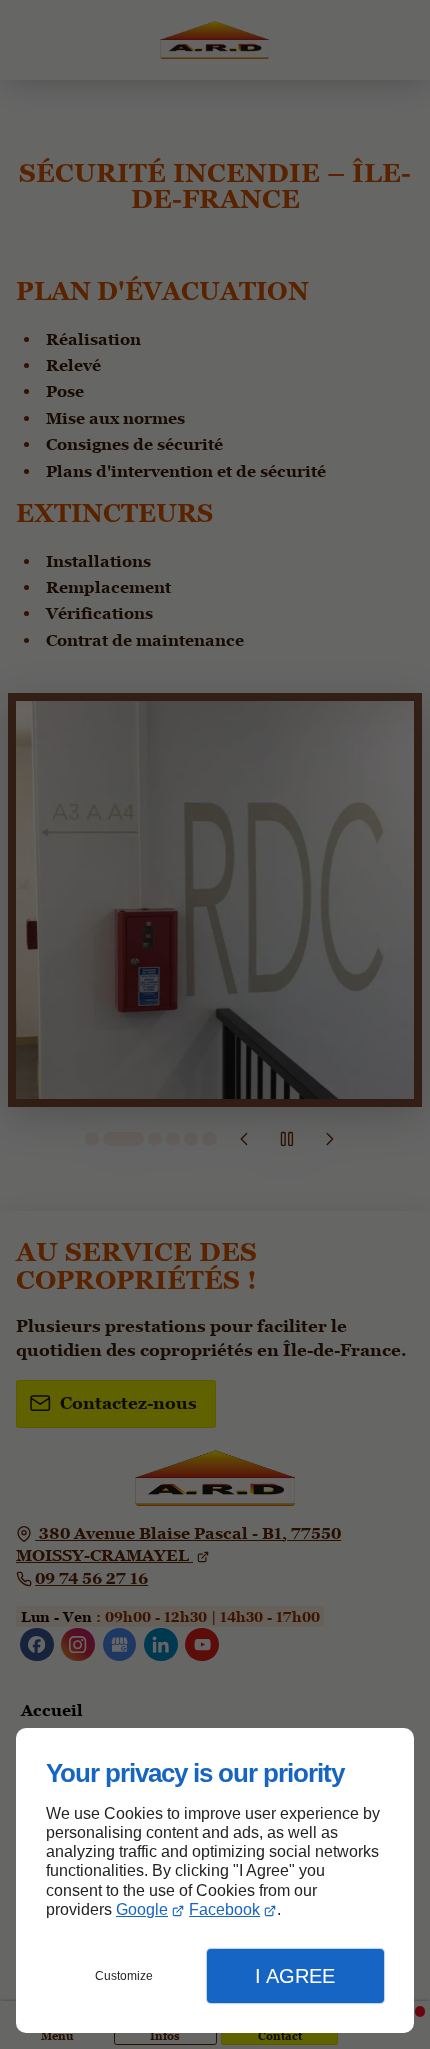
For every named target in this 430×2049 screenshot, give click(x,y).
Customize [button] (124, 1976)
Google (142, 1909)
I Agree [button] (295, 1976)
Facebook (224, 1909)
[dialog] (215, 1880)
